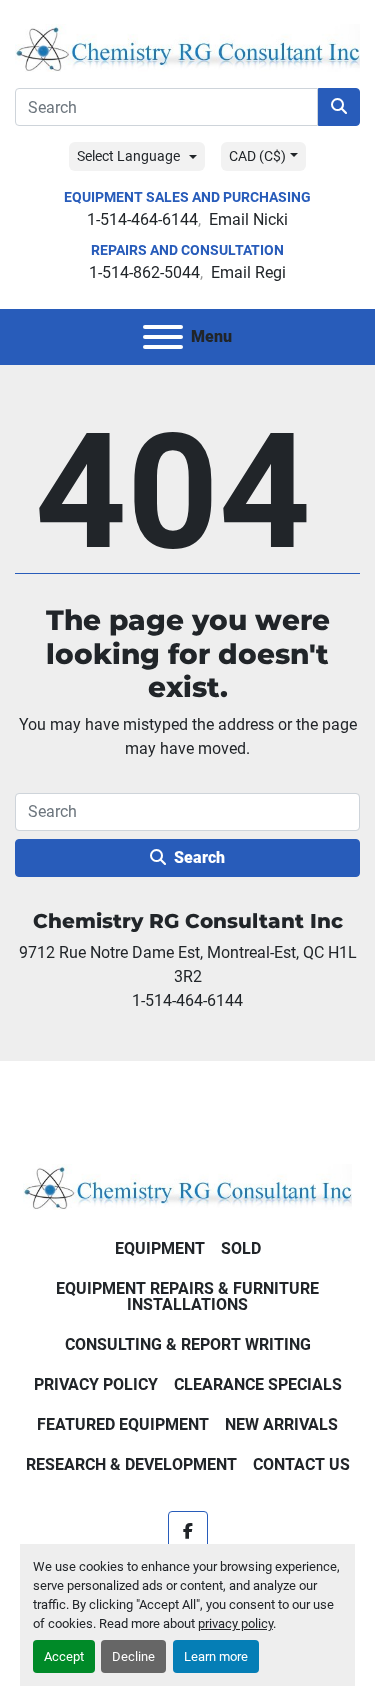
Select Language (128, 156)
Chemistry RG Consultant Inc (188, 921)
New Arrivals (281, 1424)
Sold (241, 1248)
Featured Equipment (123, 1424)
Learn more (216, 1656)
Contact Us (301, 1464)
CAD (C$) (257, 156)
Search (199, 857)
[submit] (339, 107)
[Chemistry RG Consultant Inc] (187, 1185)
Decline (133, 1656)
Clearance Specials (258, 1384)
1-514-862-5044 (144, 272)
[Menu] (163, 337)
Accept (64, 1656)
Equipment (160, 1248)
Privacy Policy (96, 1384)
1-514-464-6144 (142, 219)
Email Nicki (248, 219)
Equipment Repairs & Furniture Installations (187, 1296)
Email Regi (248, 272)
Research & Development (131, 1464)
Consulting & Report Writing (188, 1344)
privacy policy (235, 1623)
